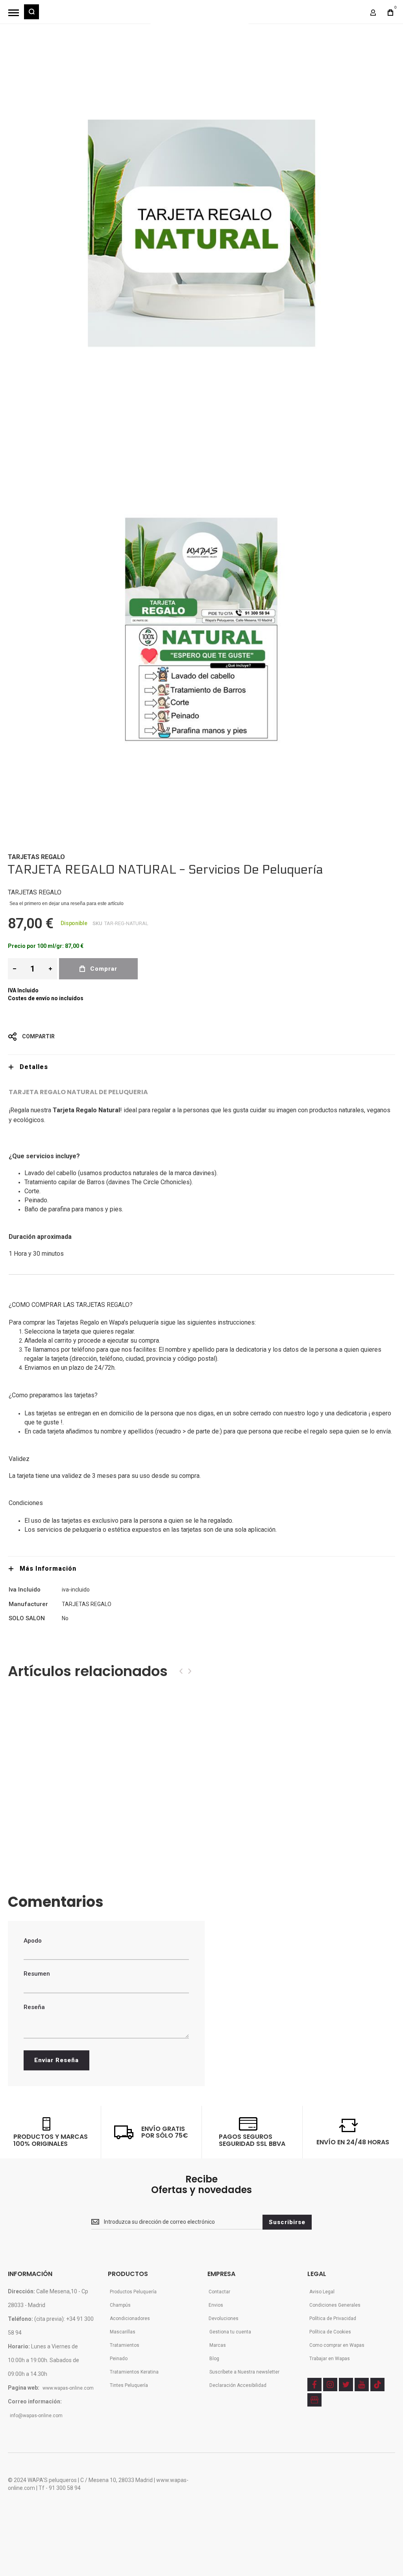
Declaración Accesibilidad (238, 2385)
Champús (120, 2305)
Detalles (34, 1067)
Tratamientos (125, 2345)
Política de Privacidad (333, 2318)
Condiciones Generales (335, 2305)
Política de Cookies (330, 2332)
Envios (216, 2305)
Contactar (219, 2292)
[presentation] (181, 1671)
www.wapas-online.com (68, 2388)
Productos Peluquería (133, 2292)
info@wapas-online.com (36, 2416)
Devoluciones (224, 2318)
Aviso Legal (322, 2292)
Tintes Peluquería (129, 2385)
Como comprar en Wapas (337, 2345)
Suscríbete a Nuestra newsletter (244, 2372)
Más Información (48, 1569)
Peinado (119, 2359)
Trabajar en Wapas (330, 2359)
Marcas (218, 2345)
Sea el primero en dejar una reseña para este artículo (67, 903)
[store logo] (200, 16)
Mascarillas (123, 2332)
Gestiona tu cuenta (230, 2332)
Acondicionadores (130, 2318)
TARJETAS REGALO (36, 857)
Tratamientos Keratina (134, 2372)
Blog (214, 2359)
